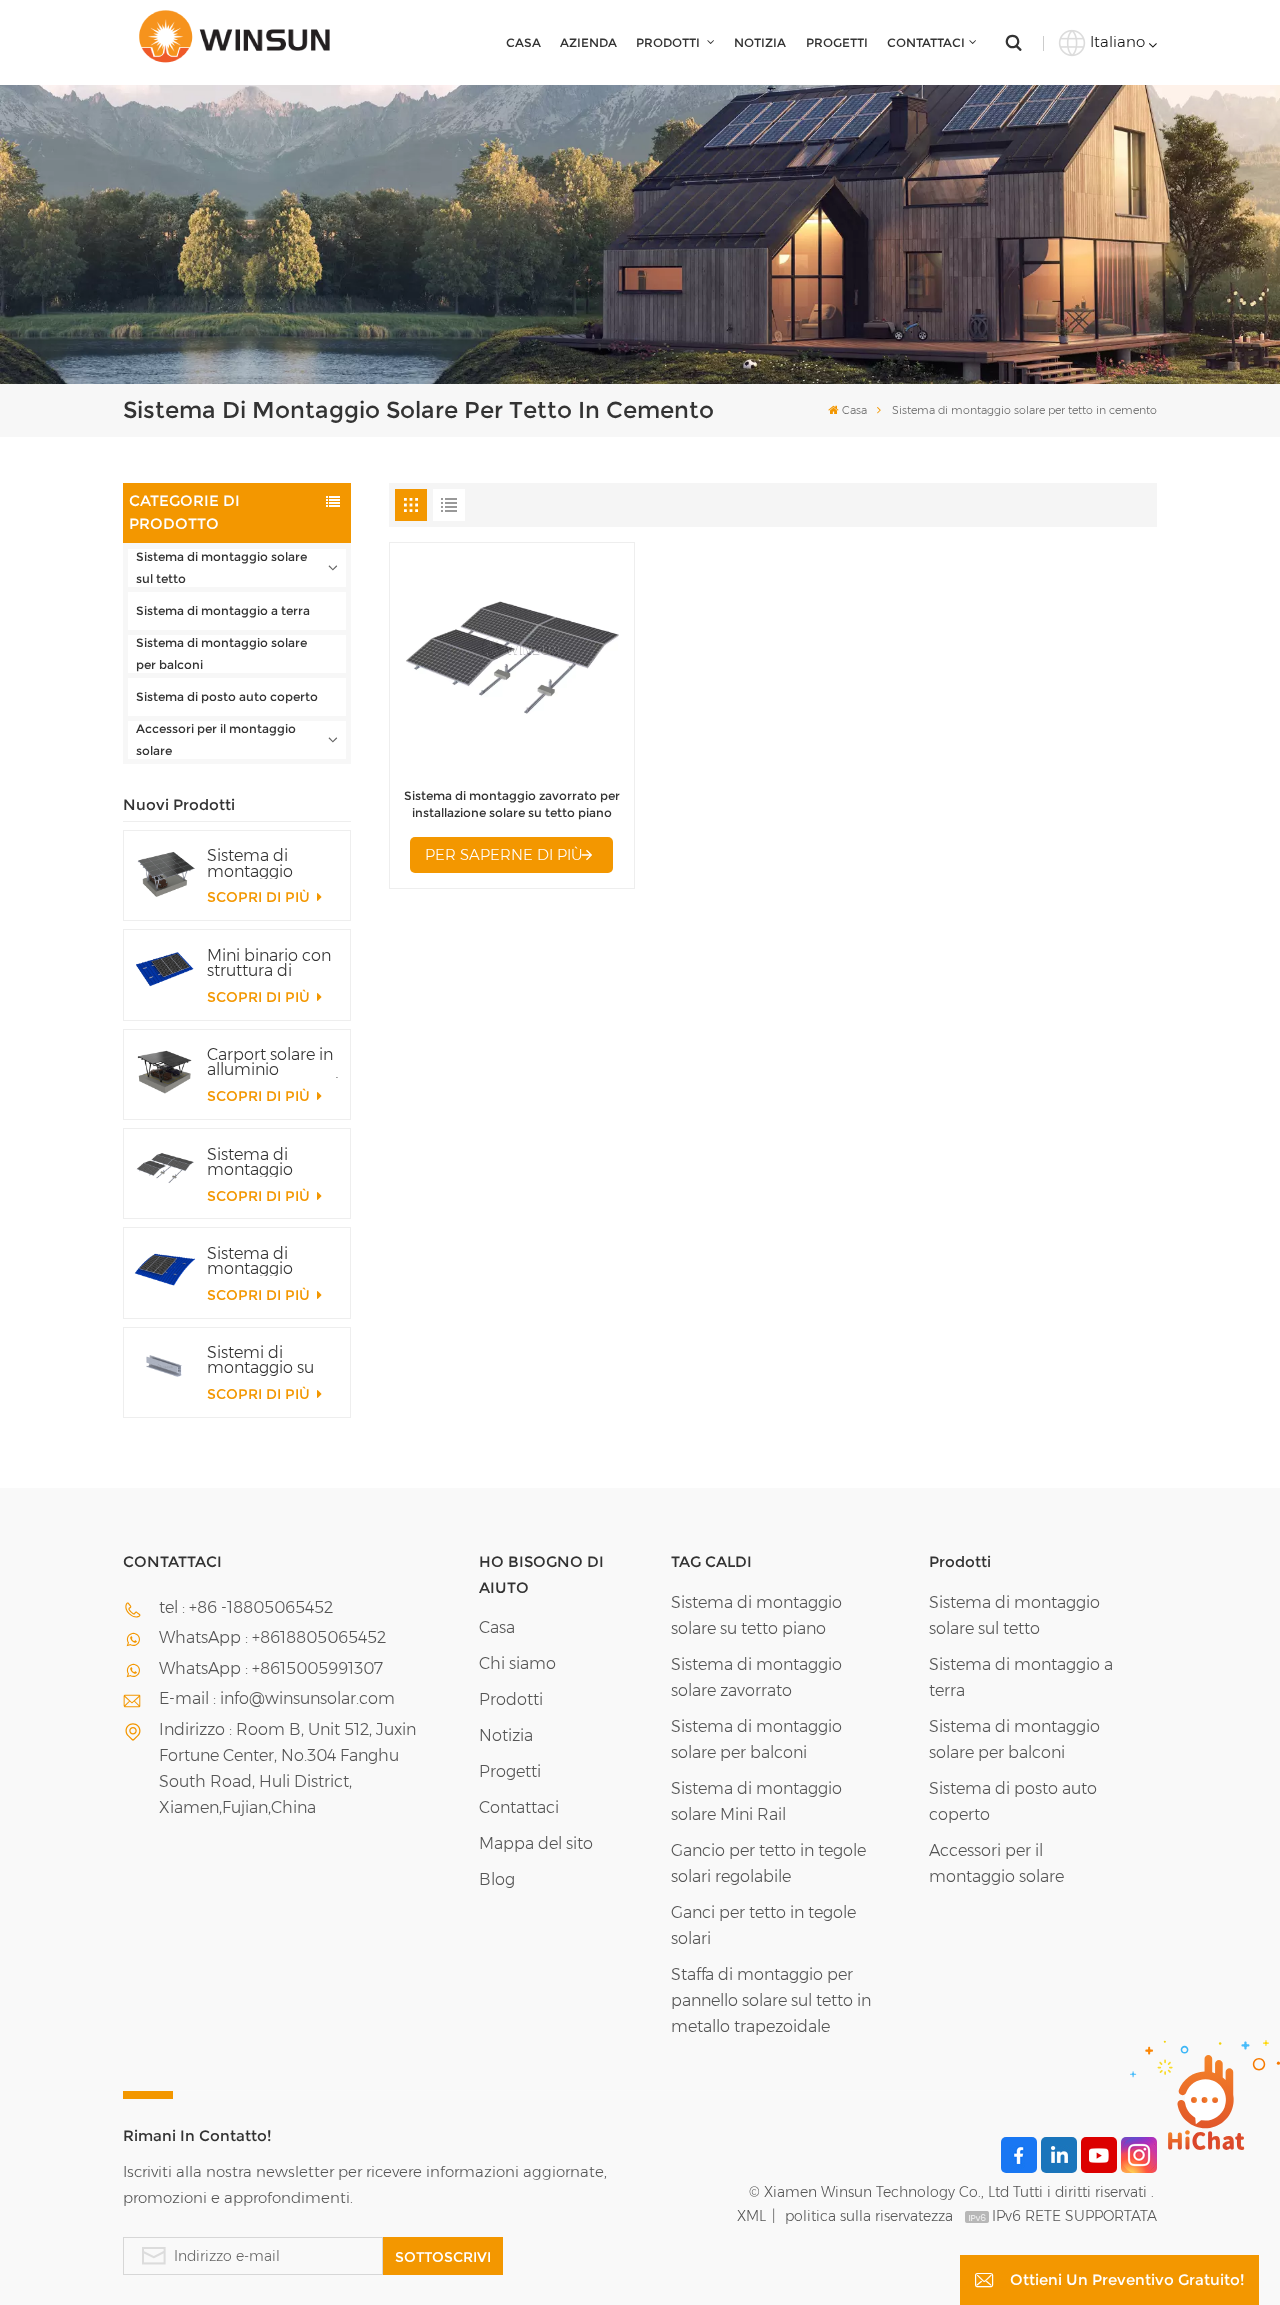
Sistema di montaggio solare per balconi (221, 653)
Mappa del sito (536, 1843)
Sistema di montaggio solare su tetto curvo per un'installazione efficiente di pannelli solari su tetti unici (270, 1261)
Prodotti (669, 42)
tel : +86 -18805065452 (246, 1607)
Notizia (760, 42)
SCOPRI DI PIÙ (260, 897)
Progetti (837, 42)
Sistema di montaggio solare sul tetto (221, 567)
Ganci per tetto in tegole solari (763, 1925)
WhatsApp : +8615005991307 (271, 1668)
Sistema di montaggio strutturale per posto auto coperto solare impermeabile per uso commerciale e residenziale (265, 863)
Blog (497, 1879)
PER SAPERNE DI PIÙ (504, 854)
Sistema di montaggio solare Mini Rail (756, 1801)
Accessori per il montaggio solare (216, 739)
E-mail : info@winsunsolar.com (277, 1698)
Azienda (588, 42)
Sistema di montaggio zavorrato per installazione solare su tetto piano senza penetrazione (260, 1162)
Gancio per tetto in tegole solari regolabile (768, 1863)
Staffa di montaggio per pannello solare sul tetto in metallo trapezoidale (771, 2000)
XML (751, 2216)
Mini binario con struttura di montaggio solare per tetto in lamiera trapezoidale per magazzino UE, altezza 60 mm (270, 963)
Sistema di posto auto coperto (227, 696)
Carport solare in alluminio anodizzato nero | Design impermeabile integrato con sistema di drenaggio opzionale (273, 1062)
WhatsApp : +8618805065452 (272, 1637)
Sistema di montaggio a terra (223, 610)
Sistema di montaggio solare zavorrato (756, 1677)
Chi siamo (517, 1663)
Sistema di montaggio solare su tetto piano (756, 1615)
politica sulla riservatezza (869, 2216)
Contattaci (926, 42)
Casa (523, 42)
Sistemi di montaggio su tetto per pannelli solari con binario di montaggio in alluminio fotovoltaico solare (273, 1360)
